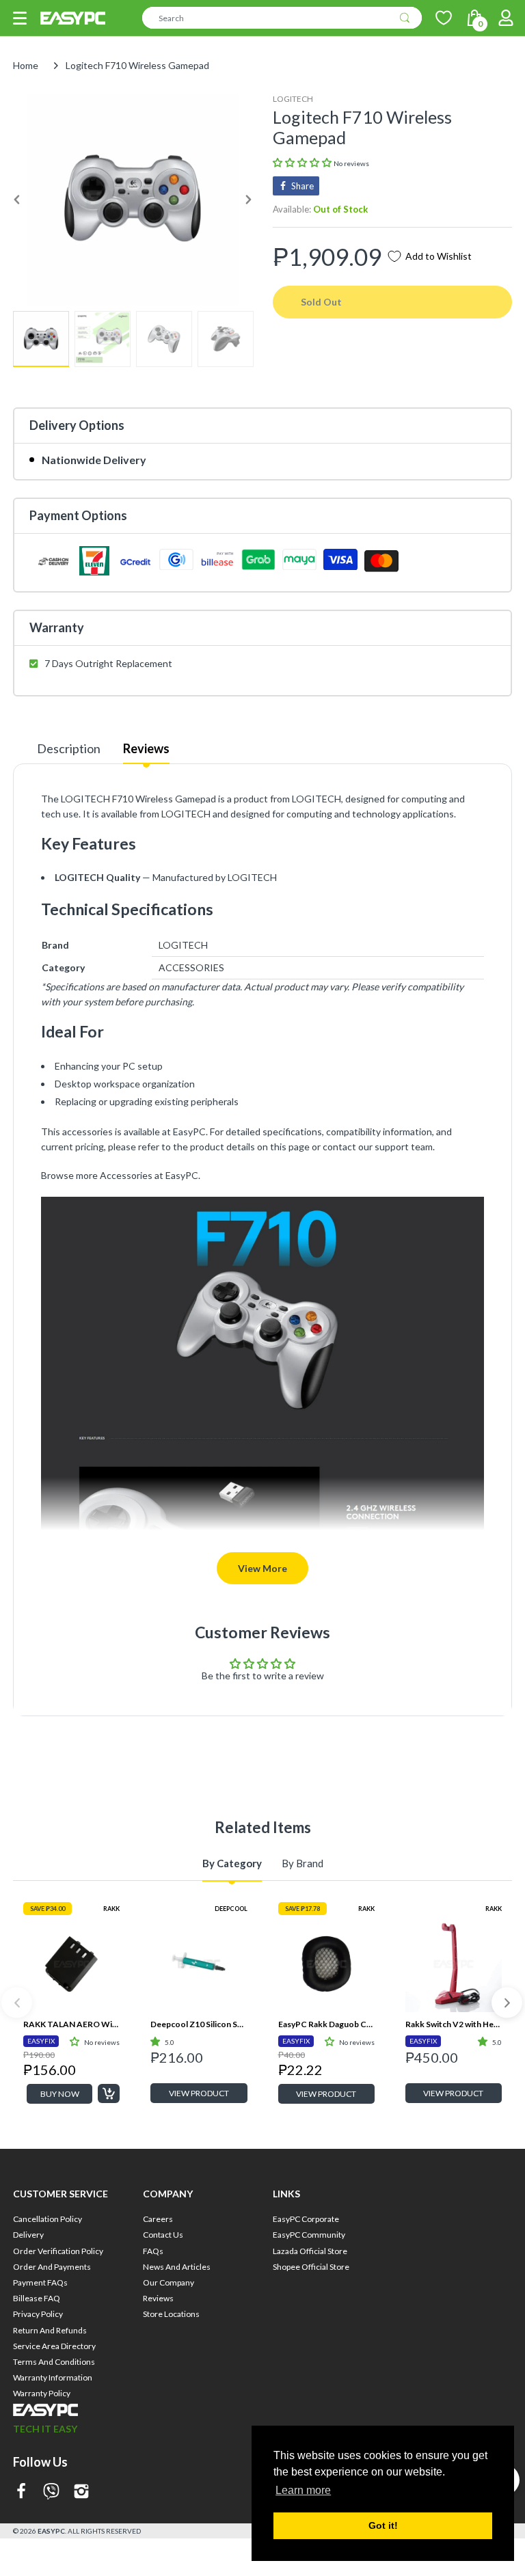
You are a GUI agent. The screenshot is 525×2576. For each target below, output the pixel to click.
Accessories (126, 1175)
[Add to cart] (109, 2093)
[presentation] (17, 2003)
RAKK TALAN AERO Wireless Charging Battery (71, 2024)
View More (262, 1568)
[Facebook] (21, 2492)
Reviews (146, 748)
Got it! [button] (383, 2525)
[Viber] (51, 2492)
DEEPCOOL (231, 1909)
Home (26, 65)
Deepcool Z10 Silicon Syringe (199, 2024)
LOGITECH (293, 99)
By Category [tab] (232, 1863)
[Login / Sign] (506, 18)
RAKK (111, 1909)
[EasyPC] (73, 18)
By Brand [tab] (302, 1863)
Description (69, 748)
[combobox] (282, 18)
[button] (20, 18)
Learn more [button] (303, 2490)
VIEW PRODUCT (199, 2093)
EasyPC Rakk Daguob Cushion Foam (326, 2024)
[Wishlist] (444, 18)
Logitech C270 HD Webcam (454, 2248)
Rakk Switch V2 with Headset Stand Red (454, 2024)
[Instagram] (81, 2492)
